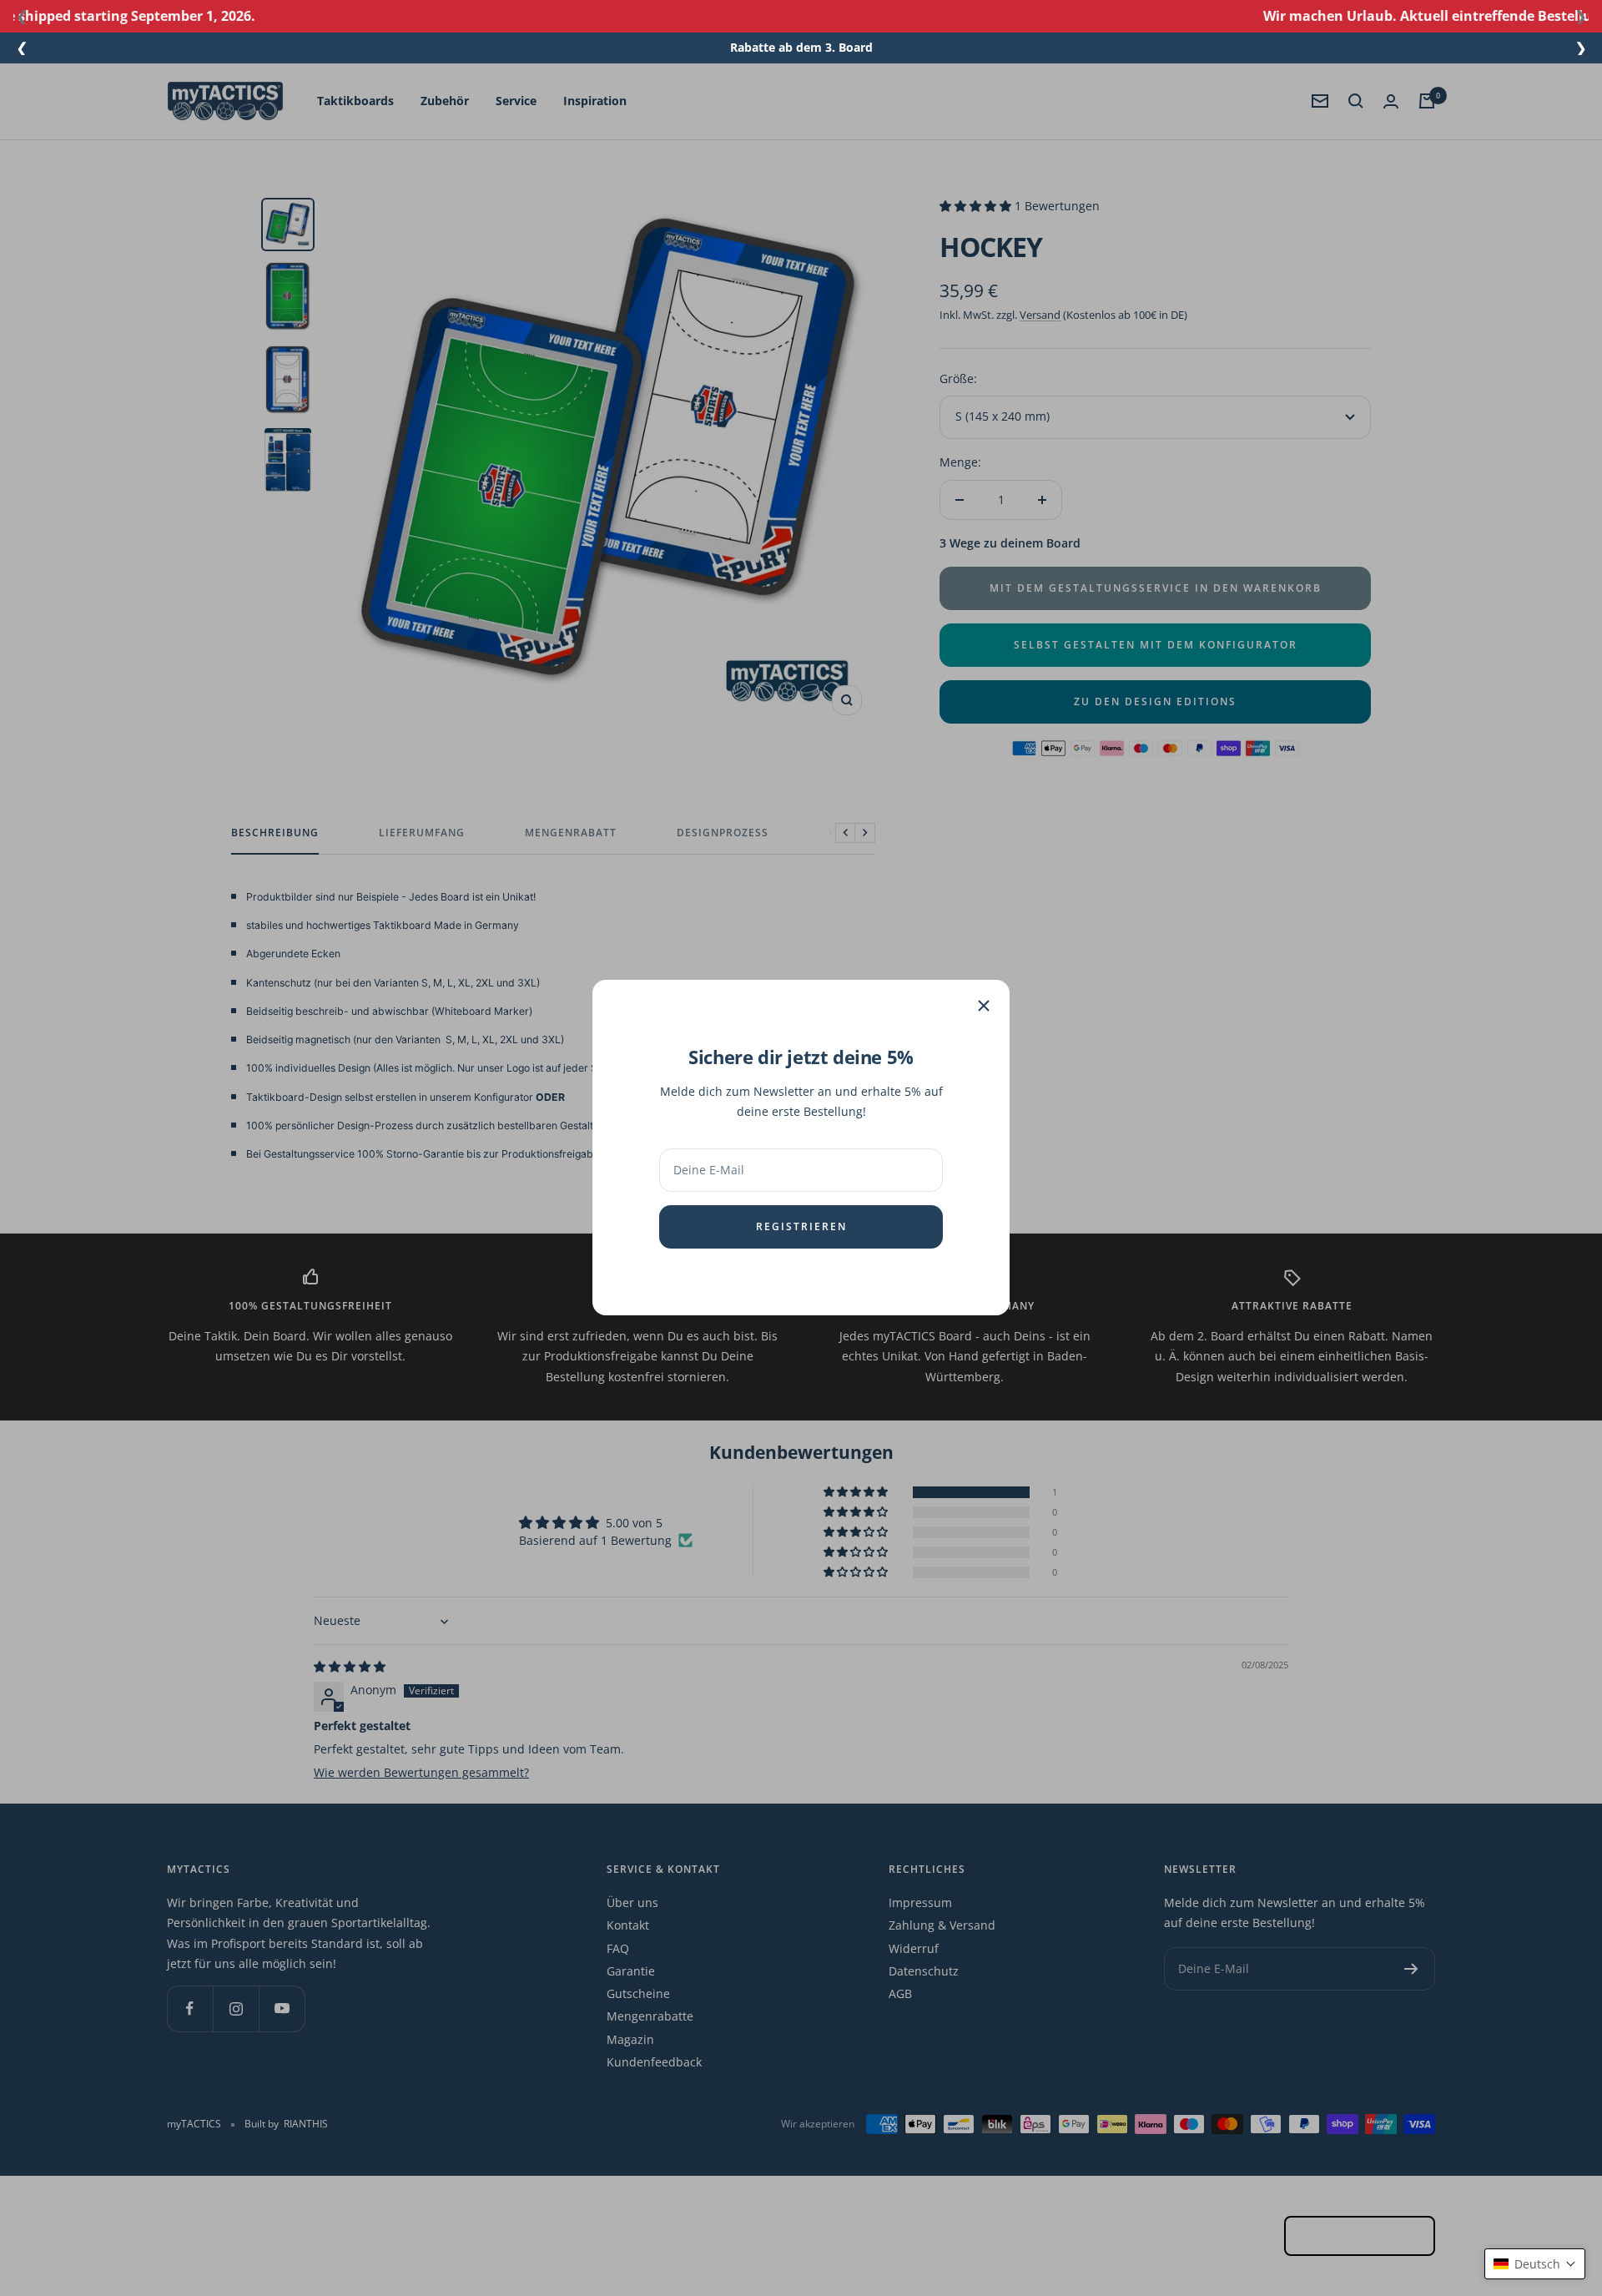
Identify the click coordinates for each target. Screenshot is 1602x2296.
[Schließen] (984, 1006)
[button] (1535, 2264)
